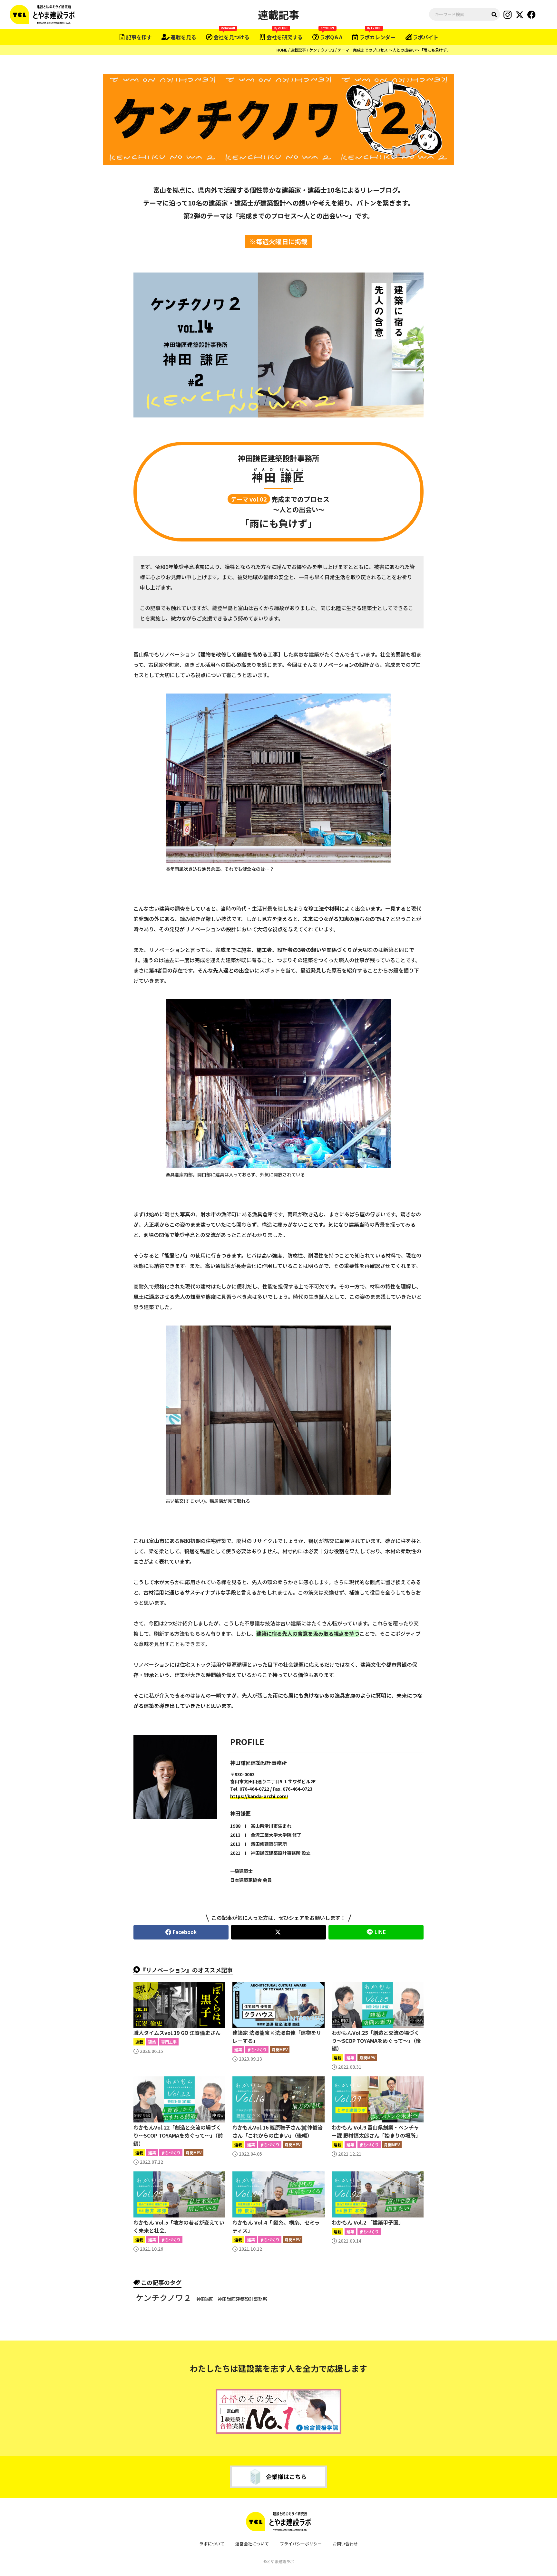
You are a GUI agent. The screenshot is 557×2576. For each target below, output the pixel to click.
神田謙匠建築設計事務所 (242, 2299)
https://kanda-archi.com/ (259, 1796)
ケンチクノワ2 (322, 50)
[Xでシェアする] (279, 1932)
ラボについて (212, 2544)
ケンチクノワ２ (164, 2298)
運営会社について (252, 2544)
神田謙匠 (205, 2299)
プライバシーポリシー (301, 2544)
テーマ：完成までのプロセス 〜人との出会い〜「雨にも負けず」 (394, 50)
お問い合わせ (345, 2544)
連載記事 (298, 50)
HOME (282, 50)
